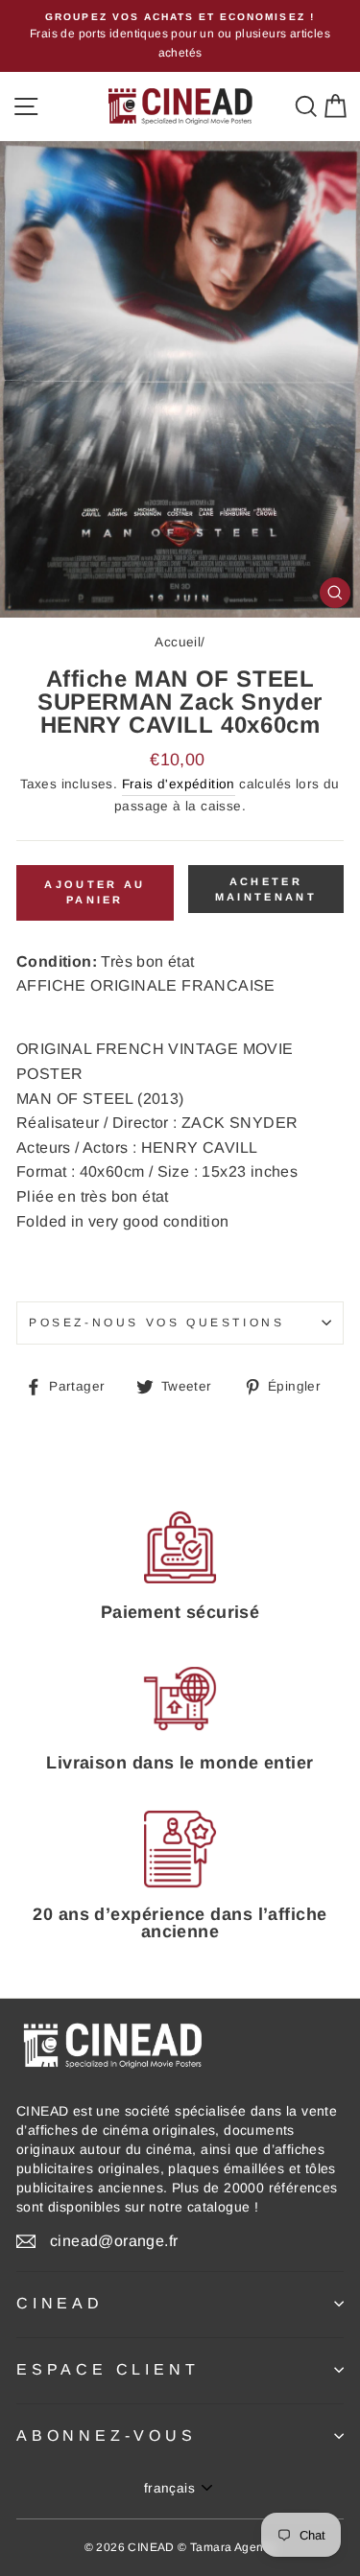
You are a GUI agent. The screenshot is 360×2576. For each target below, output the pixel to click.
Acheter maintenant (266, 889)
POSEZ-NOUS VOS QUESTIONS (156, 1323)
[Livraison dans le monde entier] (180, 1699)
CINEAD (60, 2303)
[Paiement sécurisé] (180, 1548)
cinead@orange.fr (114, 2241)
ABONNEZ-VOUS (107, 2435)
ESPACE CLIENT (108, 2369)
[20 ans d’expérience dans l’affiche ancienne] (180, 1850)
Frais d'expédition (179, 784)
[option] (180, 36)
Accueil (178, 642)
